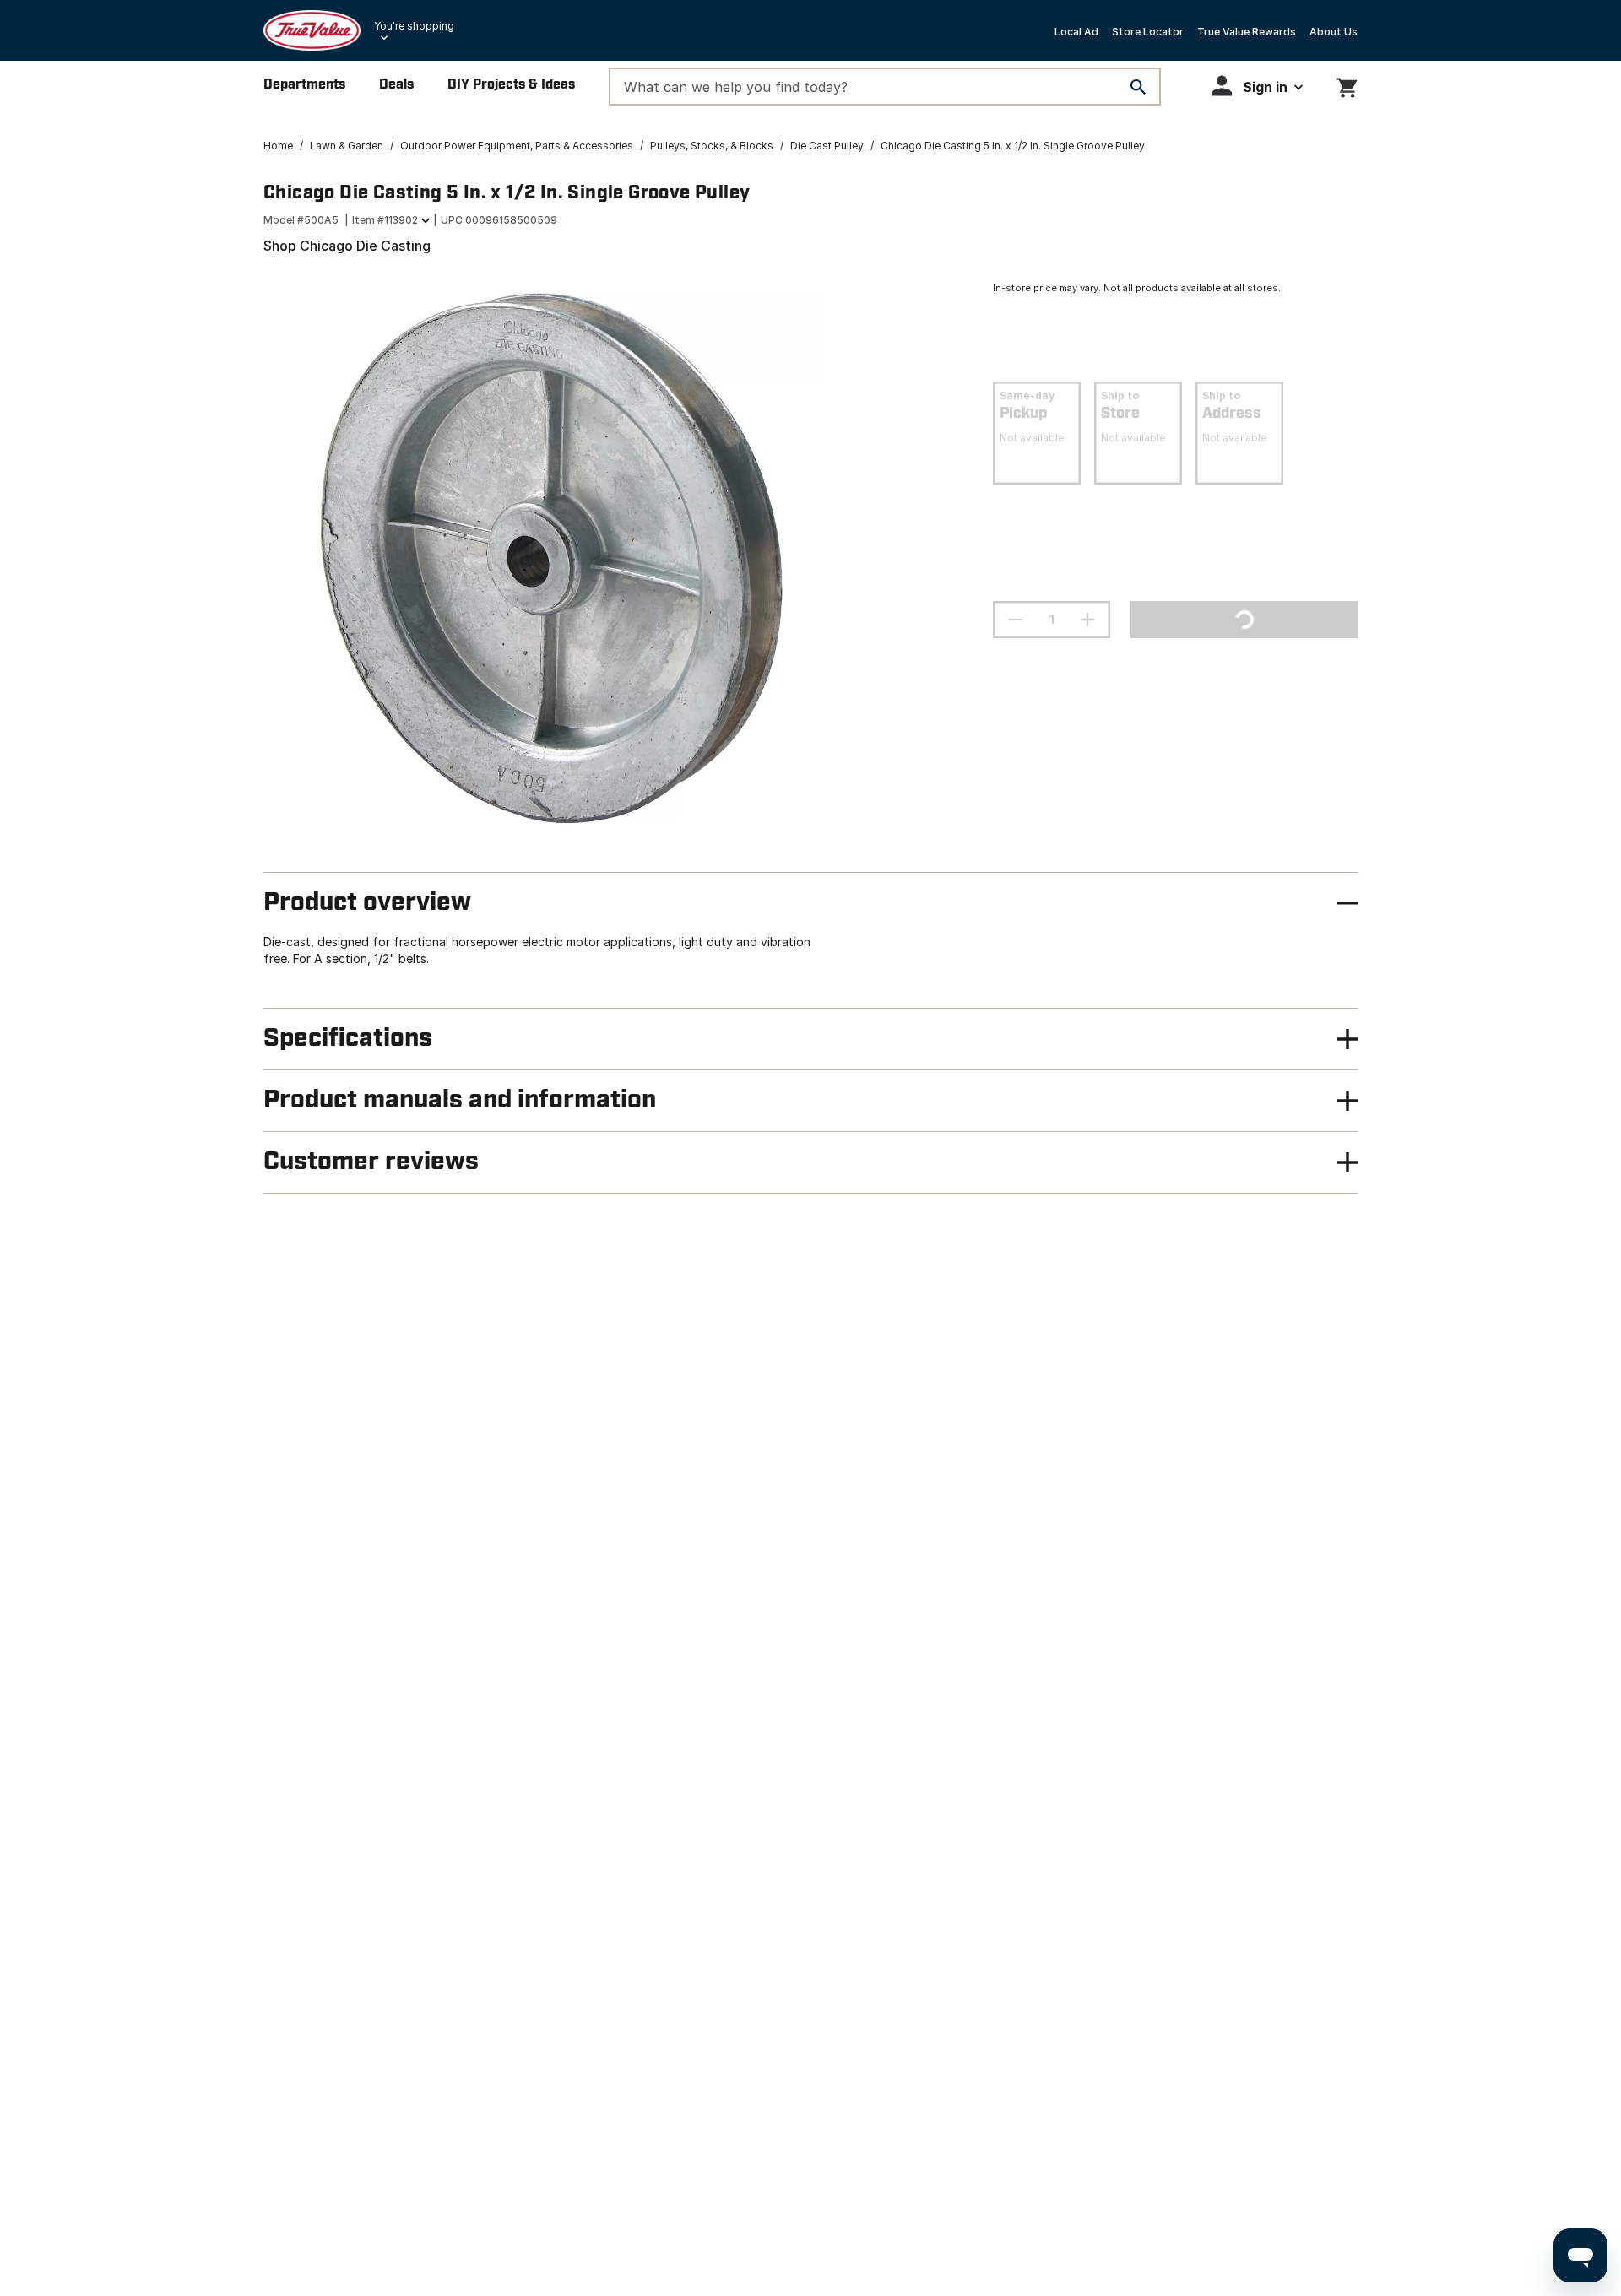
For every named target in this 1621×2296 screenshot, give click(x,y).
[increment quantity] (1087, 620)
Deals (396, 85)
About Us (1334, 32)
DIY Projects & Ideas (511, 85)
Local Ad (1076, 32)
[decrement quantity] (1016, 620)
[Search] (1138, 87)
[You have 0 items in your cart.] (1347, 85)
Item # (385, 220)
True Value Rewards (1247, 32)
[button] (1257, 86)
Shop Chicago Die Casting (347, 246)
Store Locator (1148, 32)
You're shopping (414, 26)
